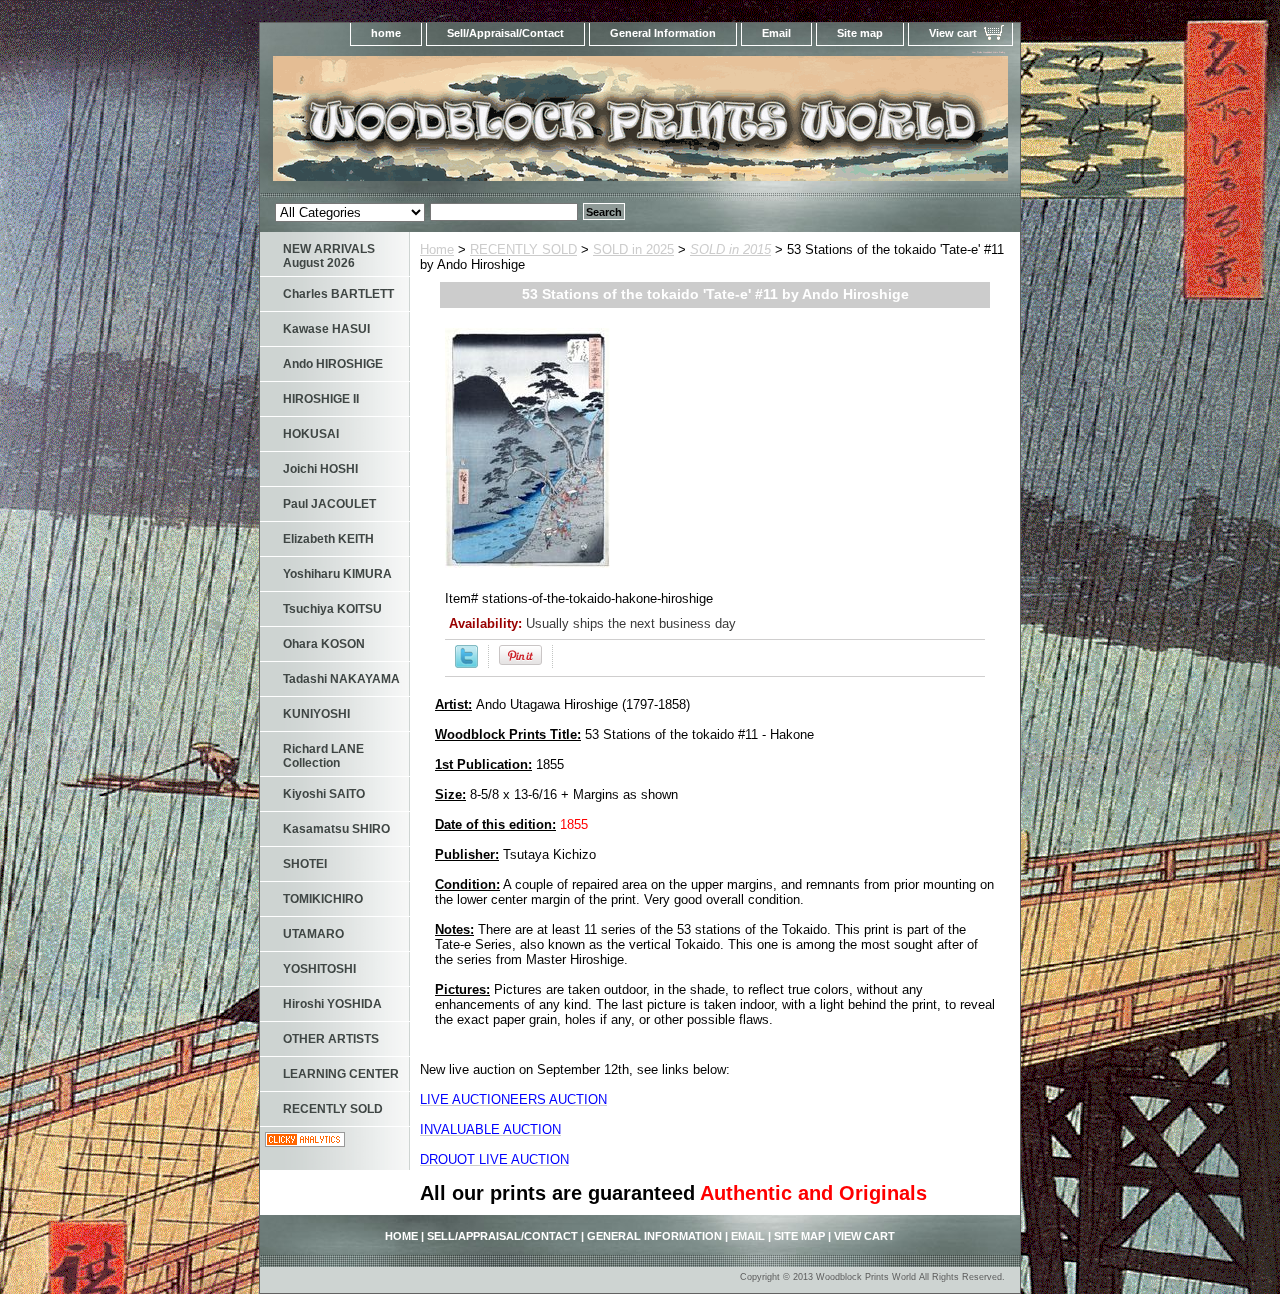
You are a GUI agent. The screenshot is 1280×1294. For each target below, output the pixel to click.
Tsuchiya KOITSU (332, 609)
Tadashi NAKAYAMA (341, 679)
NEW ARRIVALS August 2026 (329, 256)
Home (437, 249)
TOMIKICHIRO (323, 899)
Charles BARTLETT (338, 294)
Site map (860, 33)
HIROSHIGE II (321, 399)
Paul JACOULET (329, 504)
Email (776, 33)
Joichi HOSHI (320, 469)
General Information (663, 33)
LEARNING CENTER (341, 1074)
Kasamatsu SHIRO (336, 829)
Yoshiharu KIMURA (337, 574)
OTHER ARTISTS (331, 1039)
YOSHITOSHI (319, 969)
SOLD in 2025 (633, 249)
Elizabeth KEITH (328, 539)
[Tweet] (466, 663)
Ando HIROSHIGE (333, 364)
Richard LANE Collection (323, 756)
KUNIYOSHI (316, 714)
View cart (953, 33)
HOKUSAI (311, 434)
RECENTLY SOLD (523, 249)
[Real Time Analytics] (305, 1142)
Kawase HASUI (326, 329)
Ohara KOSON (324, 644)
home (386, 33)
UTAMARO (313, 934)
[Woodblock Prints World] (510, 124)
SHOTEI (305, 864)
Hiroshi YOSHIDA (332, 1004)
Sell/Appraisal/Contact (505, 33)
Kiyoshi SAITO (324, 794)
